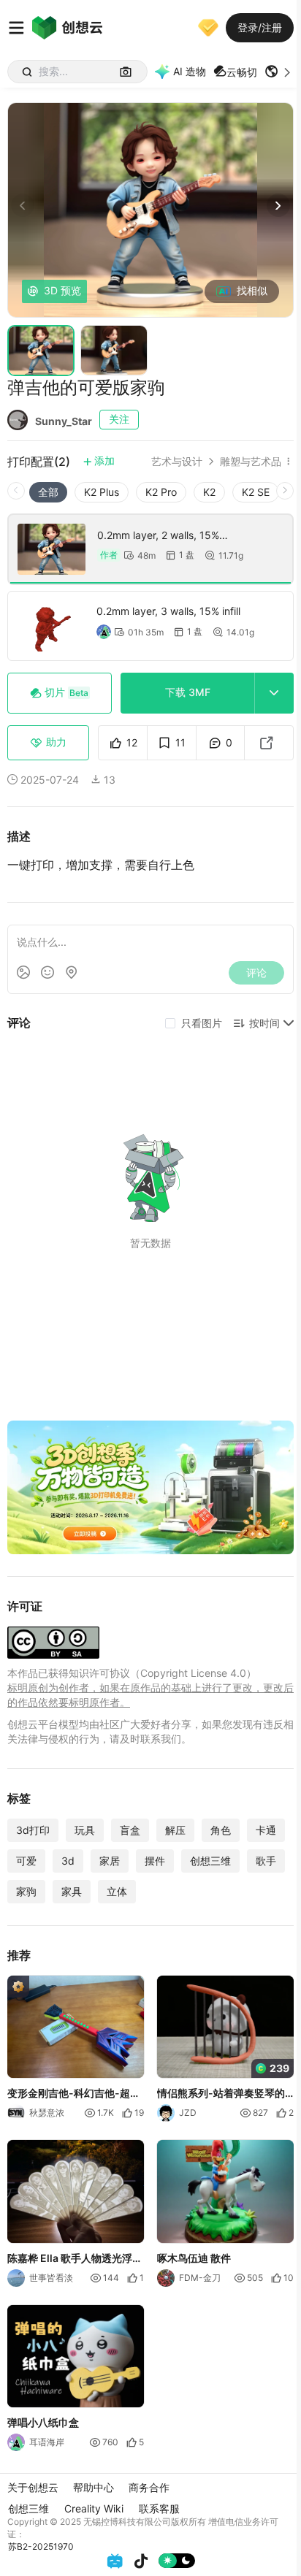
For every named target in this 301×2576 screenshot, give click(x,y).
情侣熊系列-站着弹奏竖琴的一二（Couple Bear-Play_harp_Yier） (221, 2094)
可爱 (26, 1861)
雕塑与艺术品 (251, 462)
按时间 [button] (264, 1023)
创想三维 (210, 1861)
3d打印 (33, 1830)
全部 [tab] (48, 492)
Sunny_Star (64, 421)
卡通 (266, 1830)
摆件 (155, 1861)
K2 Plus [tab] (102, 492)
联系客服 (159, 2508)
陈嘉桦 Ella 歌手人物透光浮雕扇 (75, 2258)
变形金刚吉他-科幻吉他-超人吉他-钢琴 (74, 2094)
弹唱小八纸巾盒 (43, 2422)
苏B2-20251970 (41, 2546)
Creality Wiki (94, 2508)
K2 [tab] (209, 492)
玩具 (85, 1830)
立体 (117, 1891)
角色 (221, 1830)
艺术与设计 (177, 462)
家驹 (26, 1891)
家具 (72, 1891)
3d (68, 1861)
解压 (175, 1830)
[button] (279, 72)
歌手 (266, 1861)
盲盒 (130, 1830)
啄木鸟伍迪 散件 (194, 2257)
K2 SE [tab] (256, 492)
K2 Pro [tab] (161, 492)
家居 (110, 1861)
